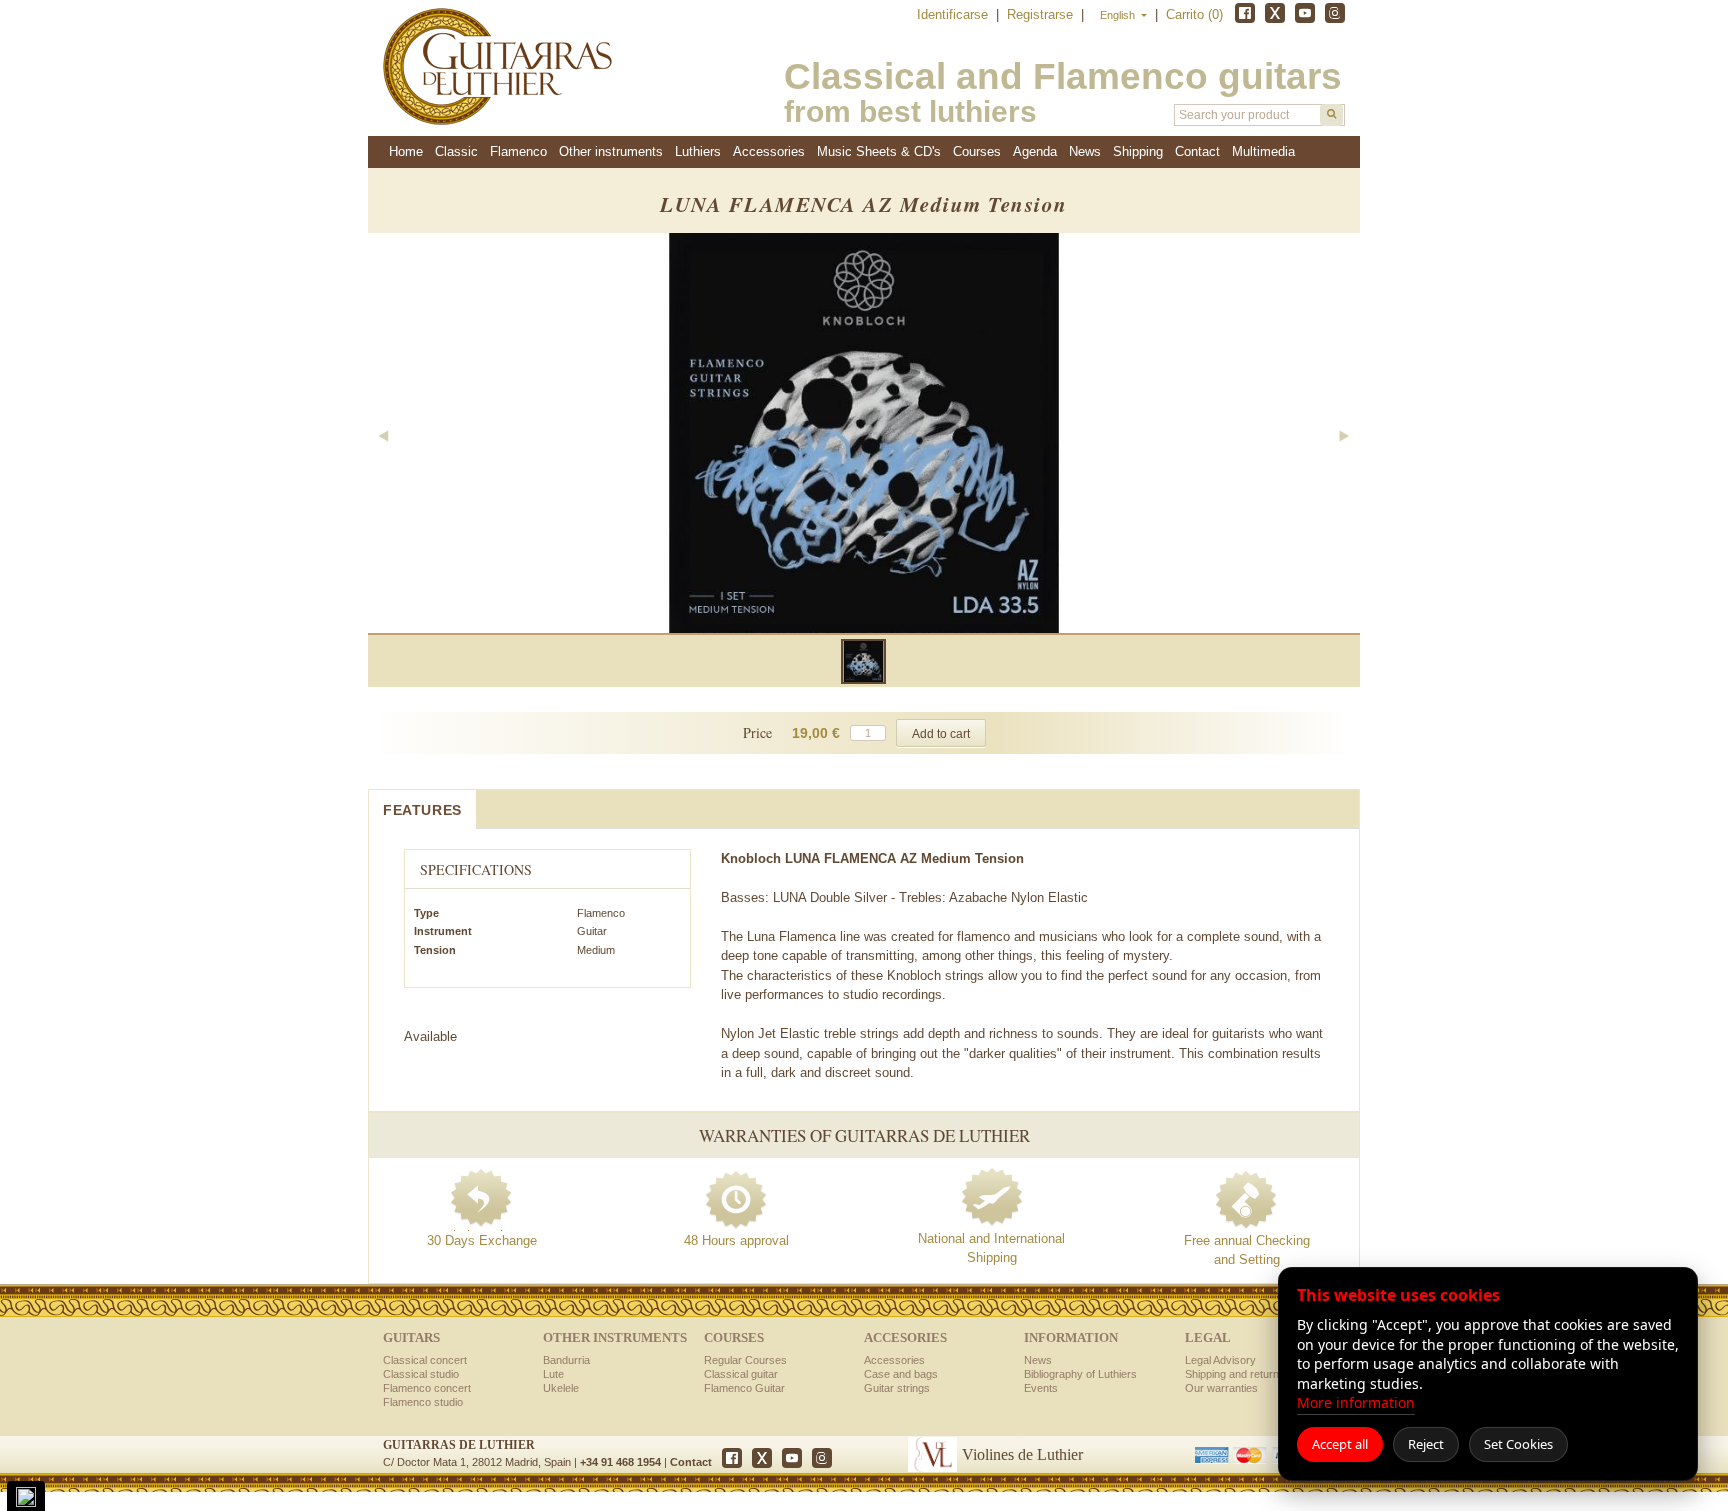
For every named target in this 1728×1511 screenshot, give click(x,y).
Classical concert (425, 1360)
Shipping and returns (1235, 1374)
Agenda (1035, 151)
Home (406, 151)
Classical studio (421, 1374)
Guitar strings (897, 1388)
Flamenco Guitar (744, 1388)
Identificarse (954, 14)
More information (1356, 1402)
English (1119, 15)
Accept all (1340, 1444)
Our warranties (1221, 1388)
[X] (1275, 13)
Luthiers (698, 151)
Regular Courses (745, 1360)
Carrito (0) (1194, 14)
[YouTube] (1305, 13)
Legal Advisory (1220, 1360)
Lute (553, 1374)
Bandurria (566, 1360)
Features (422, 810)
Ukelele (561, 1388)
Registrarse (1042, 14)
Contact (691, 1462)
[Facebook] (1245, 13)
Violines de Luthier (1022, 1454)
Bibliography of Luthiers (1080, 1374)
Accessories (894, 1360)
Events (1041, 1388)
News (1085, 151)
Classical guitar (741, 1374)
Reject (1426, 1444)
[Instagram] (1335, 13)
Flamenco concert (427, 1388)
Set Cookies (1518, 1444)
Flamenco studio (423, 1402)
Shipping (1138, 151)
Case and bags (901, 1374)
